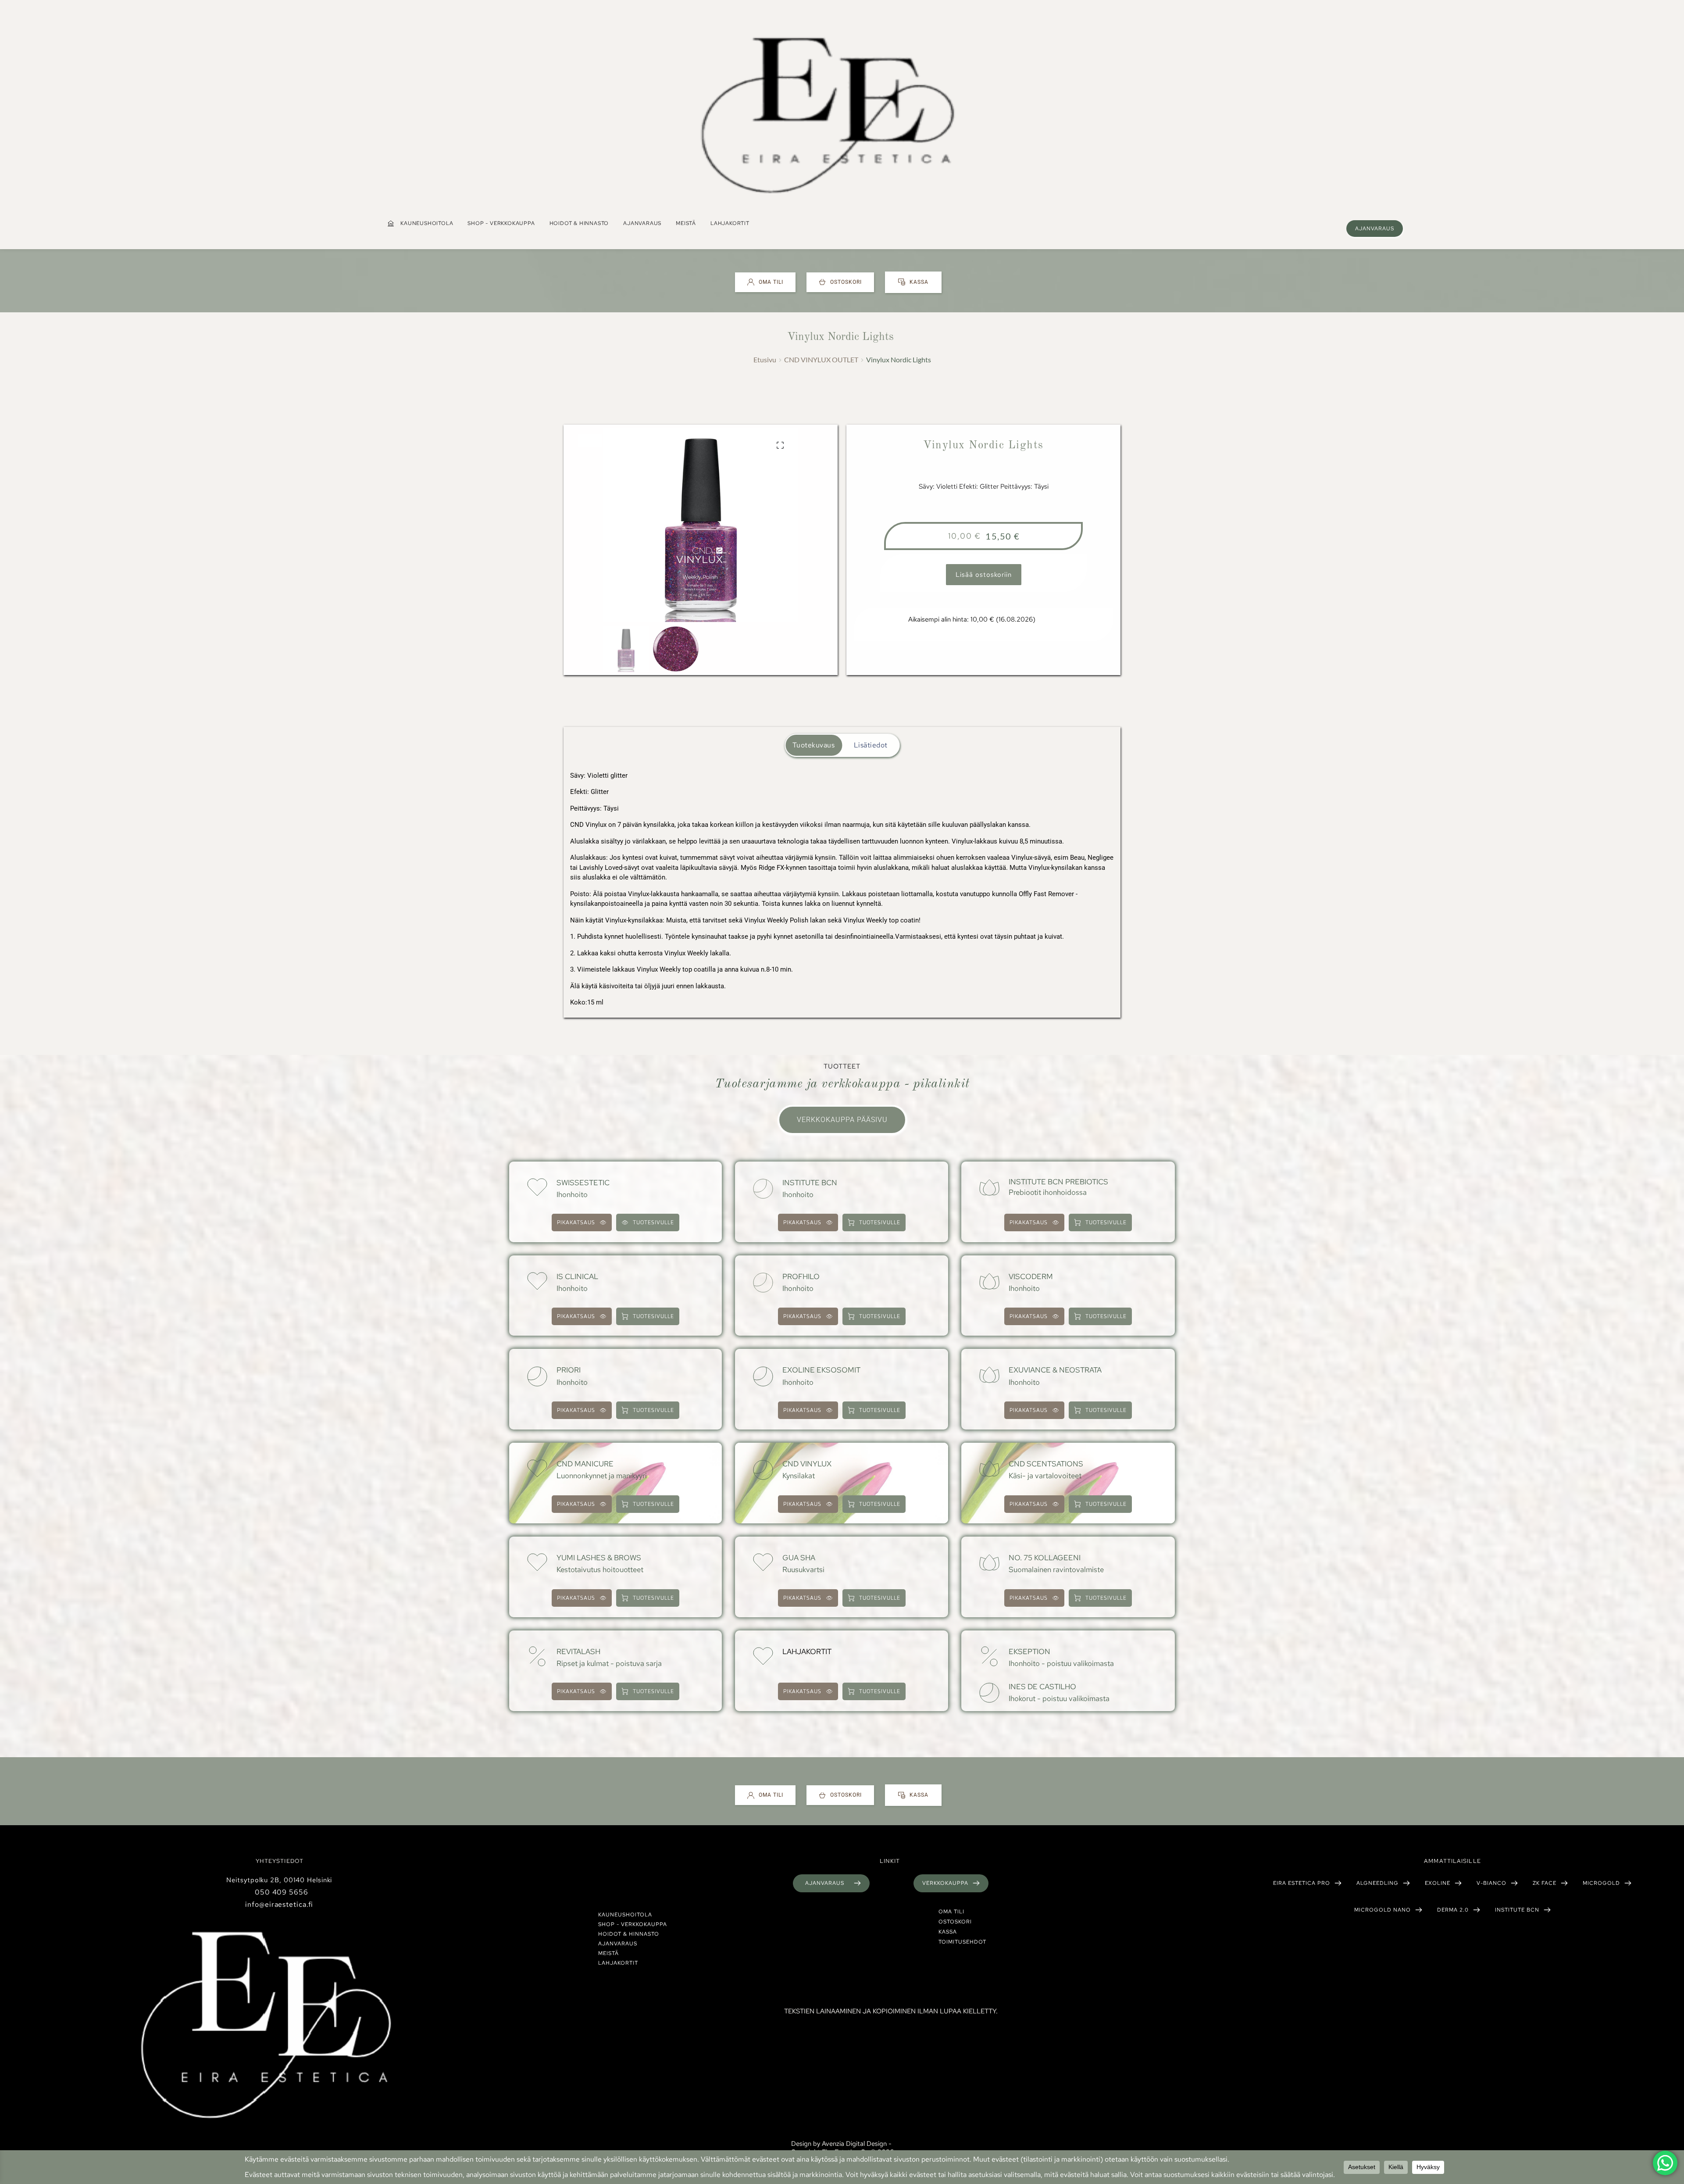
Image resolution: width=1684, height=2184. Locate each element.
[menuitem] (420, 223)
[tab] (814, 745)
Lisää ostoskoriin (984, 575)
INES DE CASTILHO (1042, 1687)
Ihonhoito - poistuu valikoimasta (1061, 1663)
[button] (780, 445)
